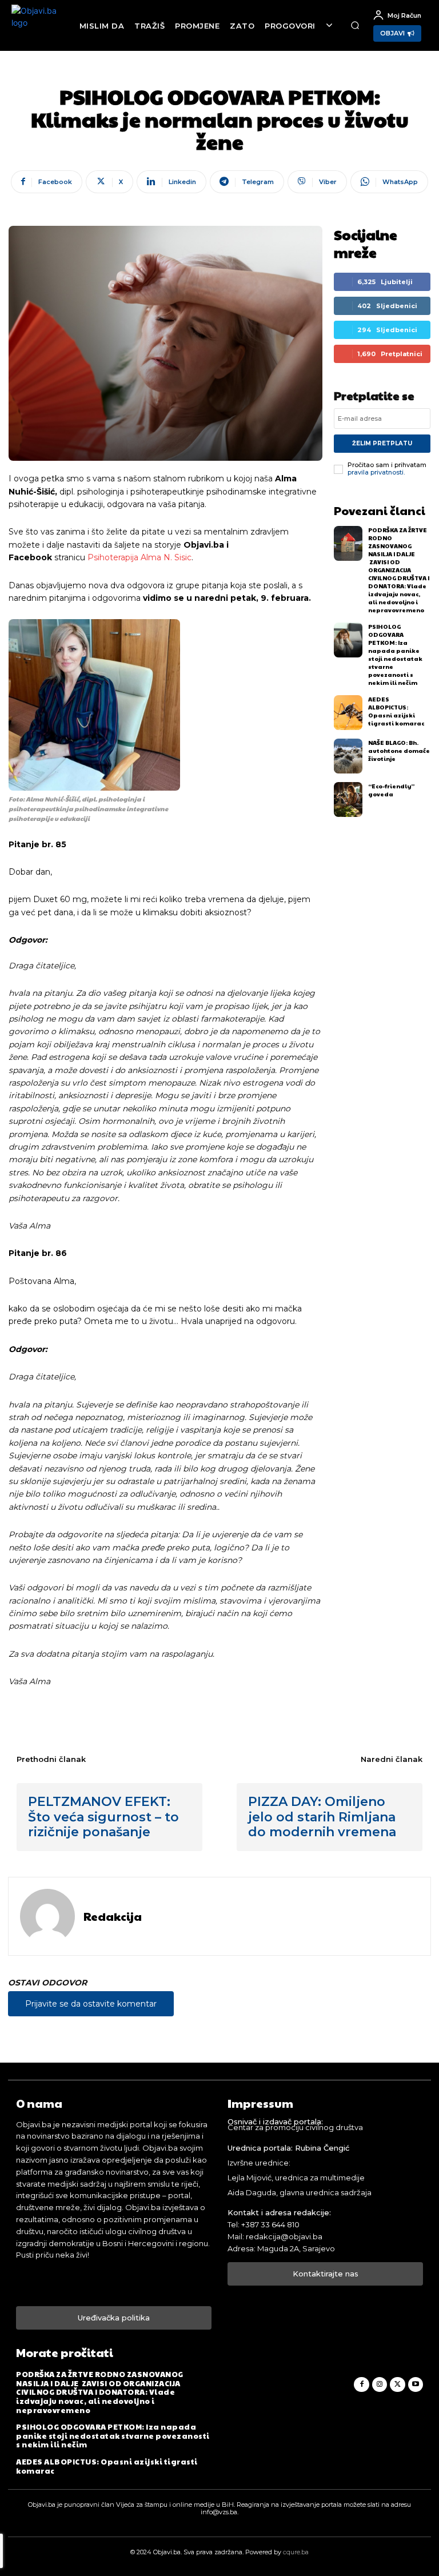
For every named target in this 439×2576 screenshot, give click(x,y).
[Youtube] (416, 2384)
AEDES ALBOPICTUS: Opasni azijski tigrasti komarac (396, 711)
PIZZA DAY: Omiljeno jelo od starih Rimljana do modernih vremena (322, 1817)
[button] (355, 26)
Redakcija (113, 1916)
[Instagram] (380, 2384)
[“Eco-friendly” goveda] (348, 799)
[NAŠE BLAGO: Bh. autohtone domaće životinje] (348, 756)
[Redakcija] (47, 1916)
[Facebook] (361, 2384)
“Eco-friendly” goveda (391, 790)
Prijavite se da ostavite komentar (91, 2004)
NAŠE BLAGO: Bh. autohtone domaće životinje (399, 751)
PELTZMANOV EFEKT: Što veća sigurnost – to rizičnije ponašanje (103, 1817)
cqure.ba (296, 2552)
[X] (397, 2384)
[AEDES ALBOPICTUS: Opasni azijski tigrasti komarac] (348, 713)
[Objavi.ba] (39, 25)
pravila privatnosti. (376, 472)
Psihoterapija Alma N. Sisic (139, 557)
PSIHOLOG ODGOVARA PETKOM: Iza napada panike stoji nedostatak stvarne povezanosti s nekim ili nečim (395, 655)
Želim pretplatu (382, 443)
